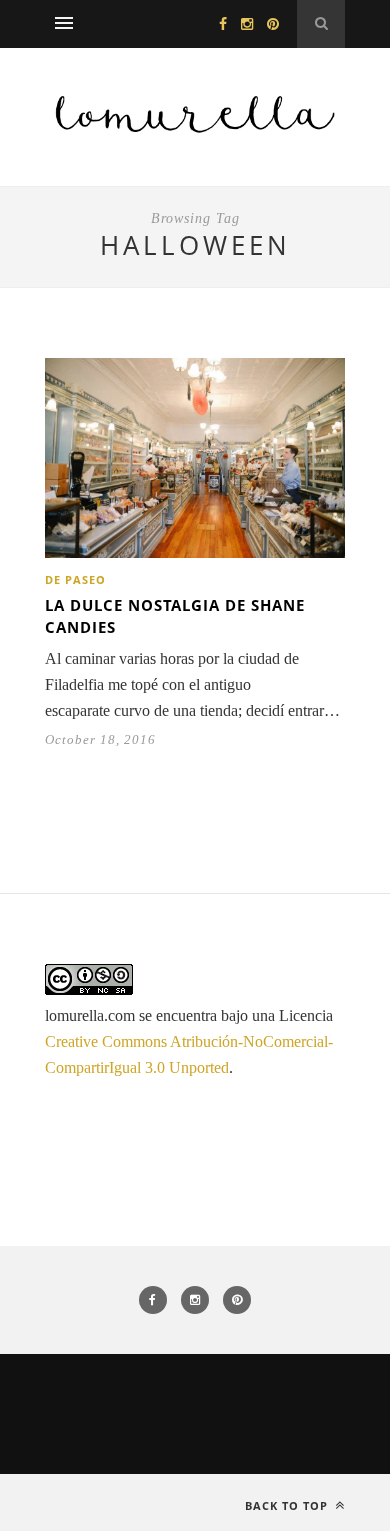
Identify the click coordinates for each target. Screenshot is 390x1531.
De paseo (75, 579)
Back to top (288, 1505)
